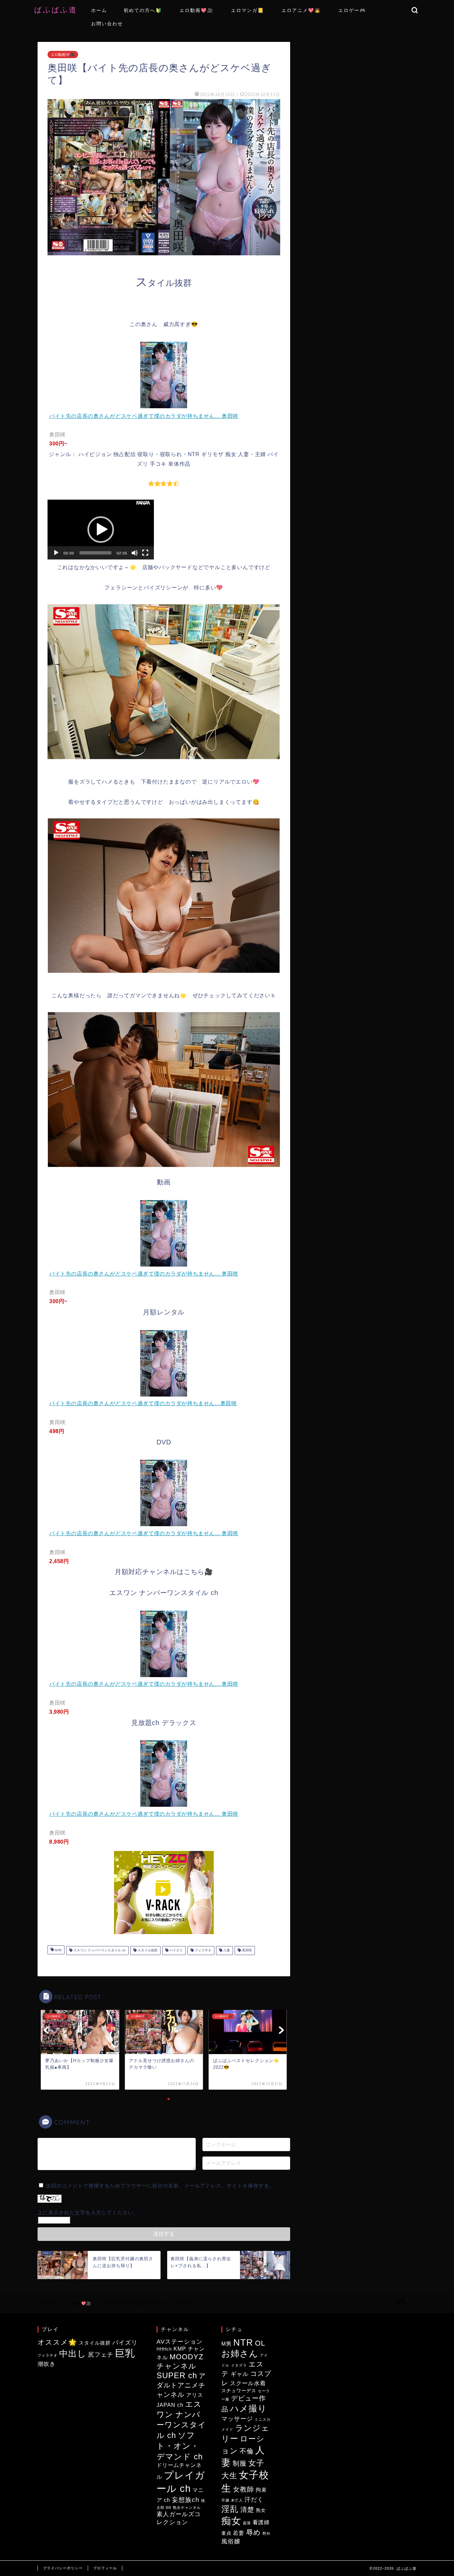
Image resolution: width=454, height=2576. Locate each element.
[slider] (95, 553)
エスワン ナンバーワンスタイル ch (99, 1951)
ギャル (240, 2374)
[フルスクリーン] (145, 553)
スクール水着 (248, 2383)
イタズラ (239, 2365)
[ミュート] (135, 553)
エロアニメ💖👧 (301, 10)
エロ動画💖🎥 (196, 10)
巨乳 (125, 2353)
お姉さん (240, 2354)
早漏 (225, 2500)
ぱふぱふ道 (60, 9)
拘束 (261, 2490)
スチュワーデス (239, 2391)
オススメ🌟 (57, 2342)
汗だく (254, 2499)
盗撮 (247, 2523)
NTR (58, 1951)
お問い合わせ (107, 24)
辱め (253, 2532)
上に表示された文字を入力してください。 (88, 2212)
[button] (101, 530)
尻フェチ (101, 2355)
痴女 (231, 2521)
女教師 (243, 2489)
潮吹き (47, 2364)
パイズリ (176, 1951)
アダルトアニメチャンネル (181, 2385)
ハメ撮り (248, 2408)
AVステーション (180, 2342)
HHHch (164, 2349)
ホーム (99, 10)
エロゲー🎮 (352, 10)
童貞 (226, 2533)
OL (260, 2343)
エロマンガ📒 (247, 10)
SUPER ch (177, 2375)
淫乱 (230, 2509)
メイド (227, 2429)
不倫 (247, 2451)
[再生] (56, 553)
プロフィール (105, 2568)
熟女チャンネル (187, 2508)
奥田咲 (246, 1951)
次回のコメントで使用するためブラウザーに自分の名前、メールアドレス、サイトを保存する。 (160, 2186)
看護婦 (261, 2522)
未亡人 (237, 2500)
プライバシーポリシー (63, 2568)
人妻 (226, 1951)
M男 (227, 2344)
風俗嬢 (231, 2541)
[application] (101, 530)
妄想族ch (186, 2500)
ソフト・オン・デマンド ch (180, 2446)
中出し (73, 2354)
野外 (267, 2533)
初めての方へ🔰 (143, 10)
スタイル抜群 (147, 1951)
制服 (240, 2463)
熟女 (261, 2510)
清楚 (247, 2510)
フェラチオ (203, 1951)
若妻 (239, 2533)
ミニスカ (263, 2419)
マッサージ (237, 2419)
